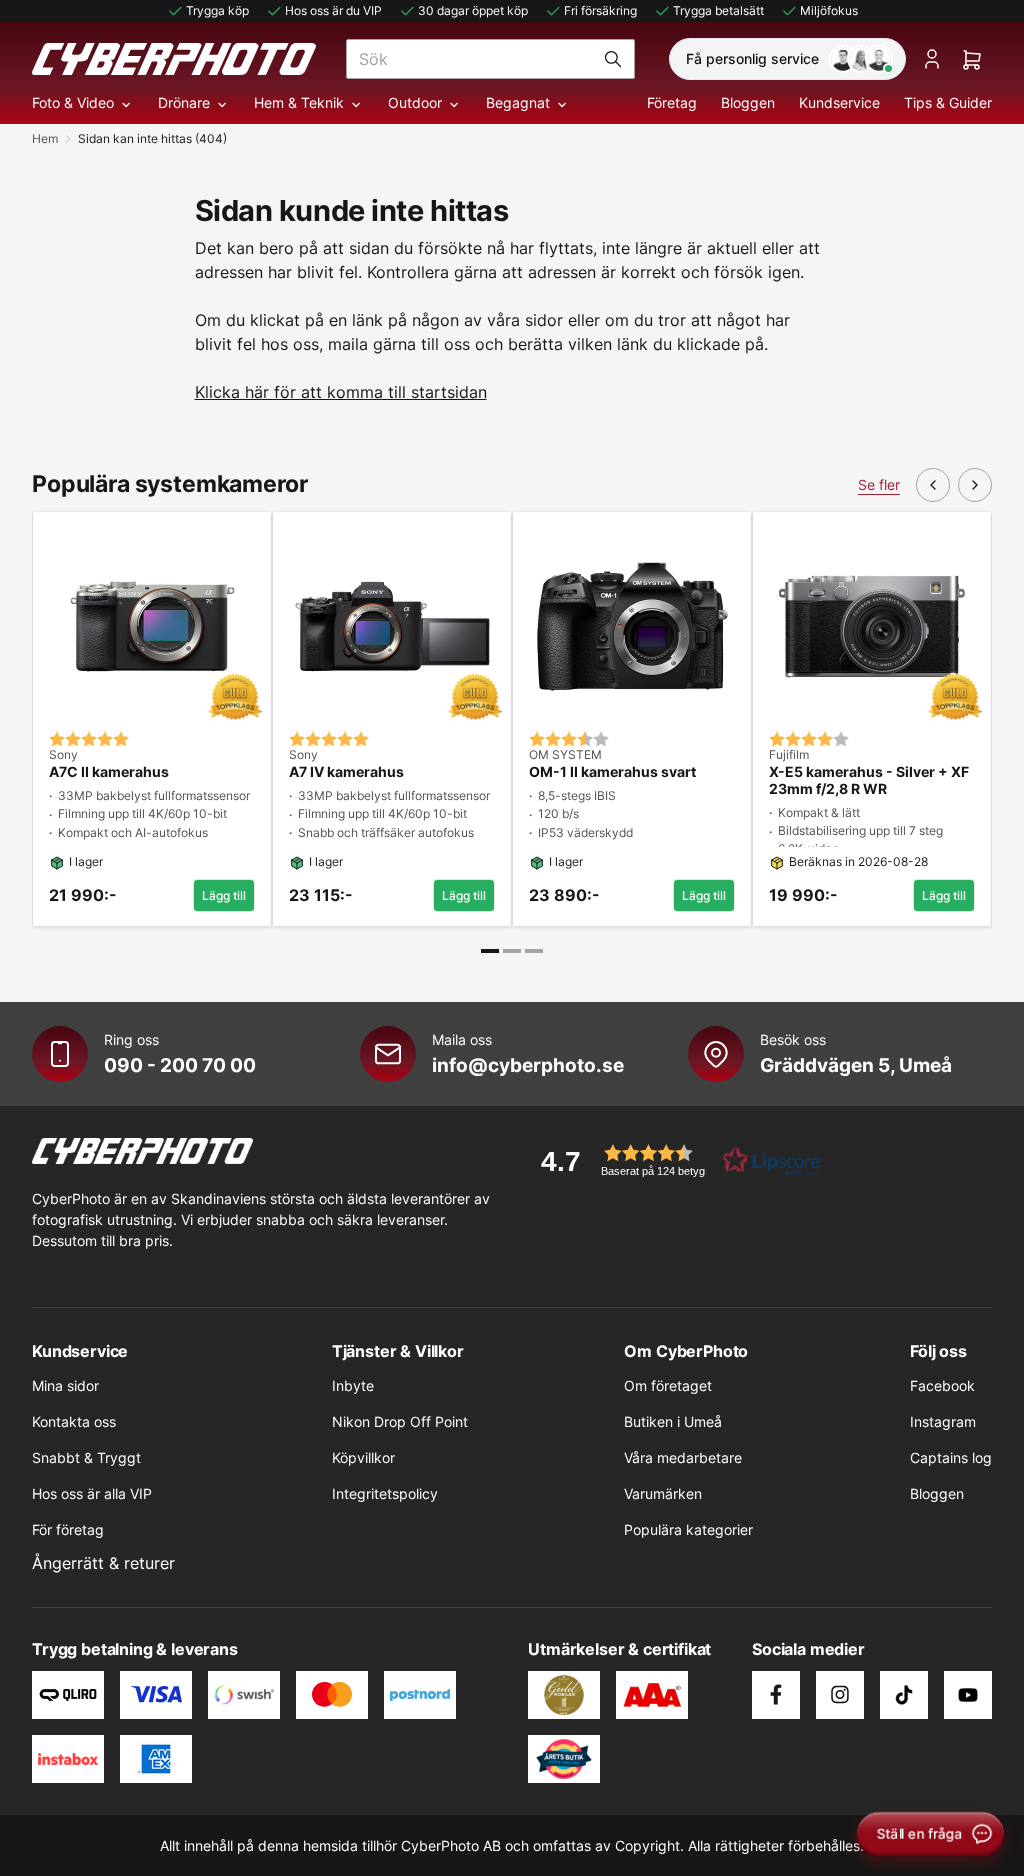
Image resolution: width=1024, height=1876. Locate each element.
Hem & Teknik (299, 102)
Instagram (943, 1421)
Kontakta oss (74, 1421)
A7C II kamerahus (109, 772)
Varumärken (663, 1493)
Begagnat (518, 102)
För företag (68, 1529)
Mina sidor (65, 1385)
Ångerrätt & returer (103, 1563)
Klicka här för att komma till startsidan (341, 392)
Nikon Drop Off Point (400, 1421)
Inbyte (353, 1385)
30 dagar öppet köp (473, 10)
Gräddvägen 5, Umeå (856, 1065)
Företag (672, 102)
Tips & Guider (948, 102)
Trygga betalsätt (718, 10)
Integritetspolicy (385, 1493)
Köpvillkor (363, 1457)
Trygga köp (217, 10)
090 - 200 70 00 (180, 1065)
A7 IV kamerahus (346, 772)
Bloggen (748, 102)
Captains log (951, 1457)
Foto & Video (73, 102)
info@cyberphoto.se (528, 1065)
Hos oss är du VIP (333, 10)
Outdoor (415, 102)
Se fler (879, 484)
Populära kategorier (688, 1529)
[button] (674, 1160)
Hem (45, 138)
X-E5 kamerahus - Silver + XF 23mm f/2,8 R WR (869, 780)
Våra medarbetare (683, 1457)
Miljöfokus (829, 10)
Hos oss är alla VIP (92, 1493)
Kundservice (839, 102)
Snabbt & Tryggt (86, 1457)
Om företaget (668, 1385)
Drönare (184, 102)
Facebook (942, 1385)
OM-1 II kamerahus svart (612, 772)
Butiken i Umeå (673, 1421)
